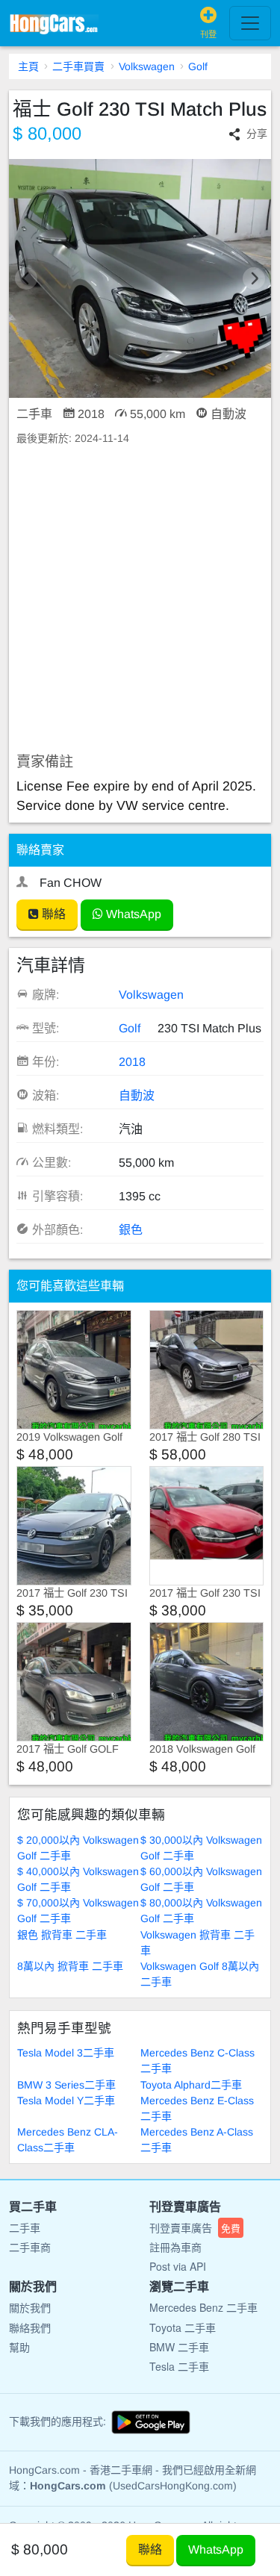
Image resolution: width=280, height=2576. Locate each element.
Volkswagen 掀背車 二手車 (197, 1943)
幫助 (19, 2347)
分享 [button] (257, 134)
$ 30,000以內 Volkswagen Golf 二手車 (201, 1848)
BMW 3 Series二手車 (66, 2085)
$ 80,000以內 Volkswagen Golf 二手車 (201, 1911)
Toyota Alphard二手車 (191, 2085)
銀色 (131, 1230)
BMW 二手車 (179, 2347)
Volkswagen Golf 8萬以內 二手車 (200, 1974)
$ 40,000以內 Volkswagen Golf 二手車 (78, 1879)
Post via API (178, 2266)
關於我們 (30, 2307)
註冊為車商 (175, 2247)
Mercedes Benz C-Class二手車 (197, 2061)
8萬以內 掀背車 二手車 (70, 1966)
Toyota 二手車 (183, 2327)
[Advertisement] (140, 600)
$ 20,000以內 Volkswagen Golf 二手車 (78, 1848)
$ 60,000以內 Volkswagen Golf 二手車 (201, 1879)
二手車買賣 (78, 66)
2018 (132, 1062)
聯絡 (52, 914)
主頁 (28, 66)
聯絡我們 (30, 2327)
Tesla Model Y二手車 (66, 2101)
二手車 (25, 2227)
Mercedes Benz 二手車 (203, 2307)
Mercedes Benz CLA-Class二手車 (68, 2140)
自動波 (137, 1095)
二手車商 (30, 2247)
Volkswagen (147, 66)
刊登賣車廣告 (195, 2227)
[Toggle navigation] (250, 23)
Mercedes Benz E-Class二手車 (197, 2108)
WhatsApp (132, 914)
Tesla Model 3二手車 (66, 2053)
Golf (198, 66)
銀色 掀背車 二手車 (62, 1935)
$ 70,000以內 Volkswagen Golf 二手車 (78, 1911)
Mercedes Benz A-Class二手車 (197, 2140)
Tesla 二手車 (179, 2366)
